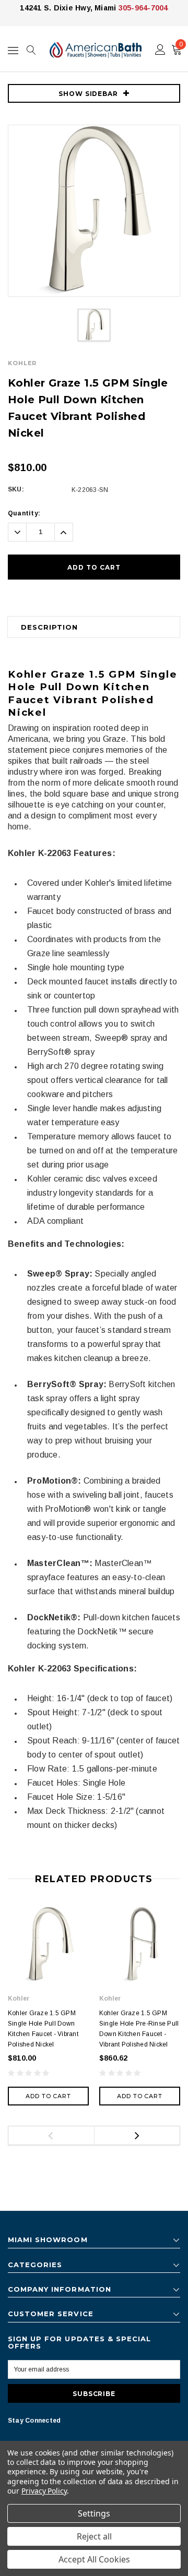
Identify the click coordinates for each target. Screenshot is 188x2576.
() (181, 44)
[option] (94, 211)
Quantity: (24, 513)
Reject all (94, 2536)
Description (49, 627)
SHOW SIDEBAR (89, 94)
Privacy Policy (44, 2491)
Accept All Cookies (94, 2559)
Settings (94, 2513)
